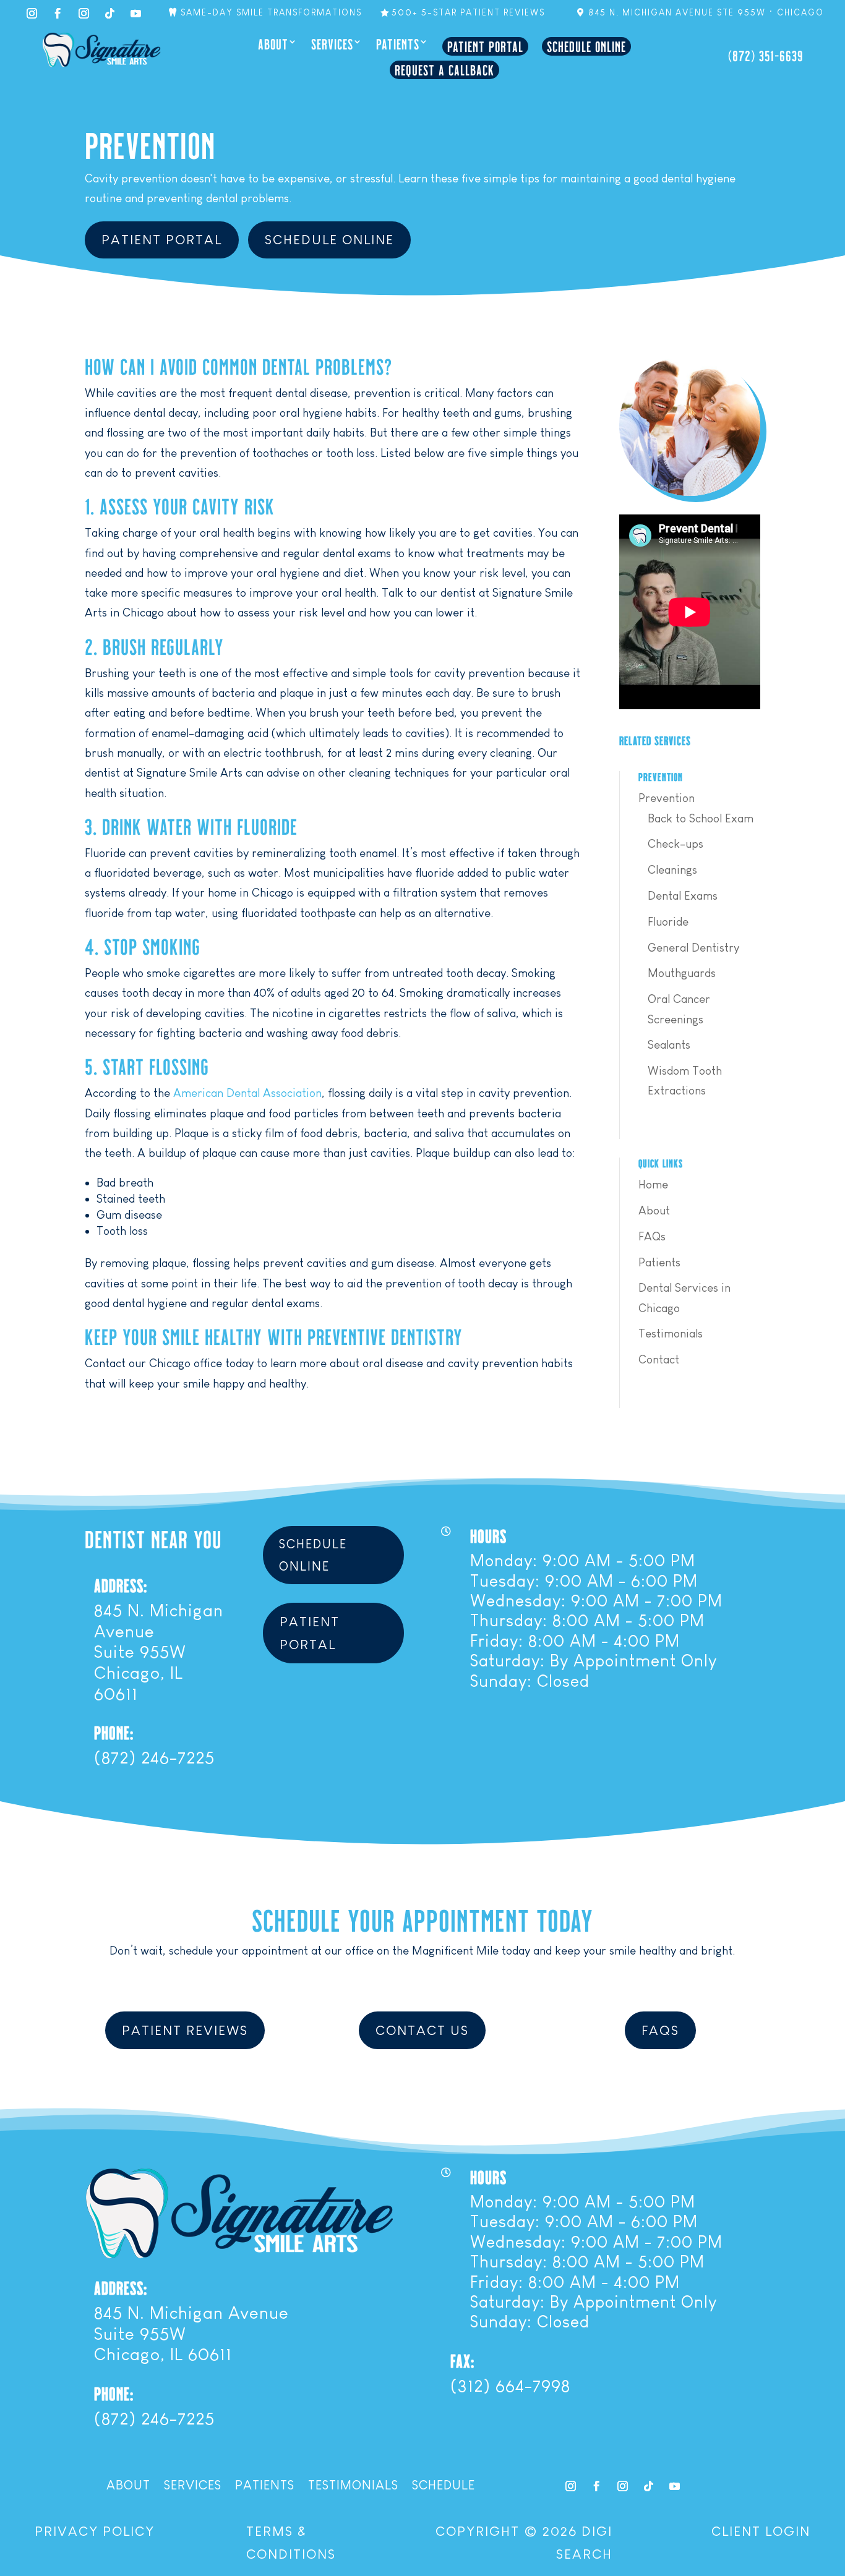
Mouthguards (682, 973)
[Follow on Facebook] (58, 14)
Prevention (667, 798)
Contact (659, 1359)
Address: (121, 1585)
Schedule (444, 2486)
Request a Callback (444, 70)
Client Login (761, 2531)
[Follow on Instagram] (32, 14)
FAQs (652, 1236)
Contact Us (422, 2030)
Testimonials (671, 1333)
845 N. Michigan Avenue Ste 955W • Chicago (706, 12)
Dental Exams (683, 896)
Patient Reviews (185, 2030)
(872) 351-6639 (766, 55)
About (273, 45)
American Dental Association (247, 1093)
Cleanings (672, 870)
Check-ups (676, 844)
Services (332, 45)
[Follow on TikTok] (109, 14)
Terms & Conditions (291, 2543)
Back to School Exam (701, 818)
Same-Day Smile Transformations (271, 12)
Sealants (669, 1045)
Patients (398, 45)
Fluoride (668, 922)
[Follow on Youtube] (674, 2486)
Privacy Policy (95, 2531)
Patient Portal (485, 46)
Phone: (114, 1732)
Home (653, 1184)
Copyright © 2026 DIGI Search (524, 2543)
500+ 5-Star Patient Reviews (468, 12)
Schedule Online (586, 46)
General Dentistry (693, 948)
